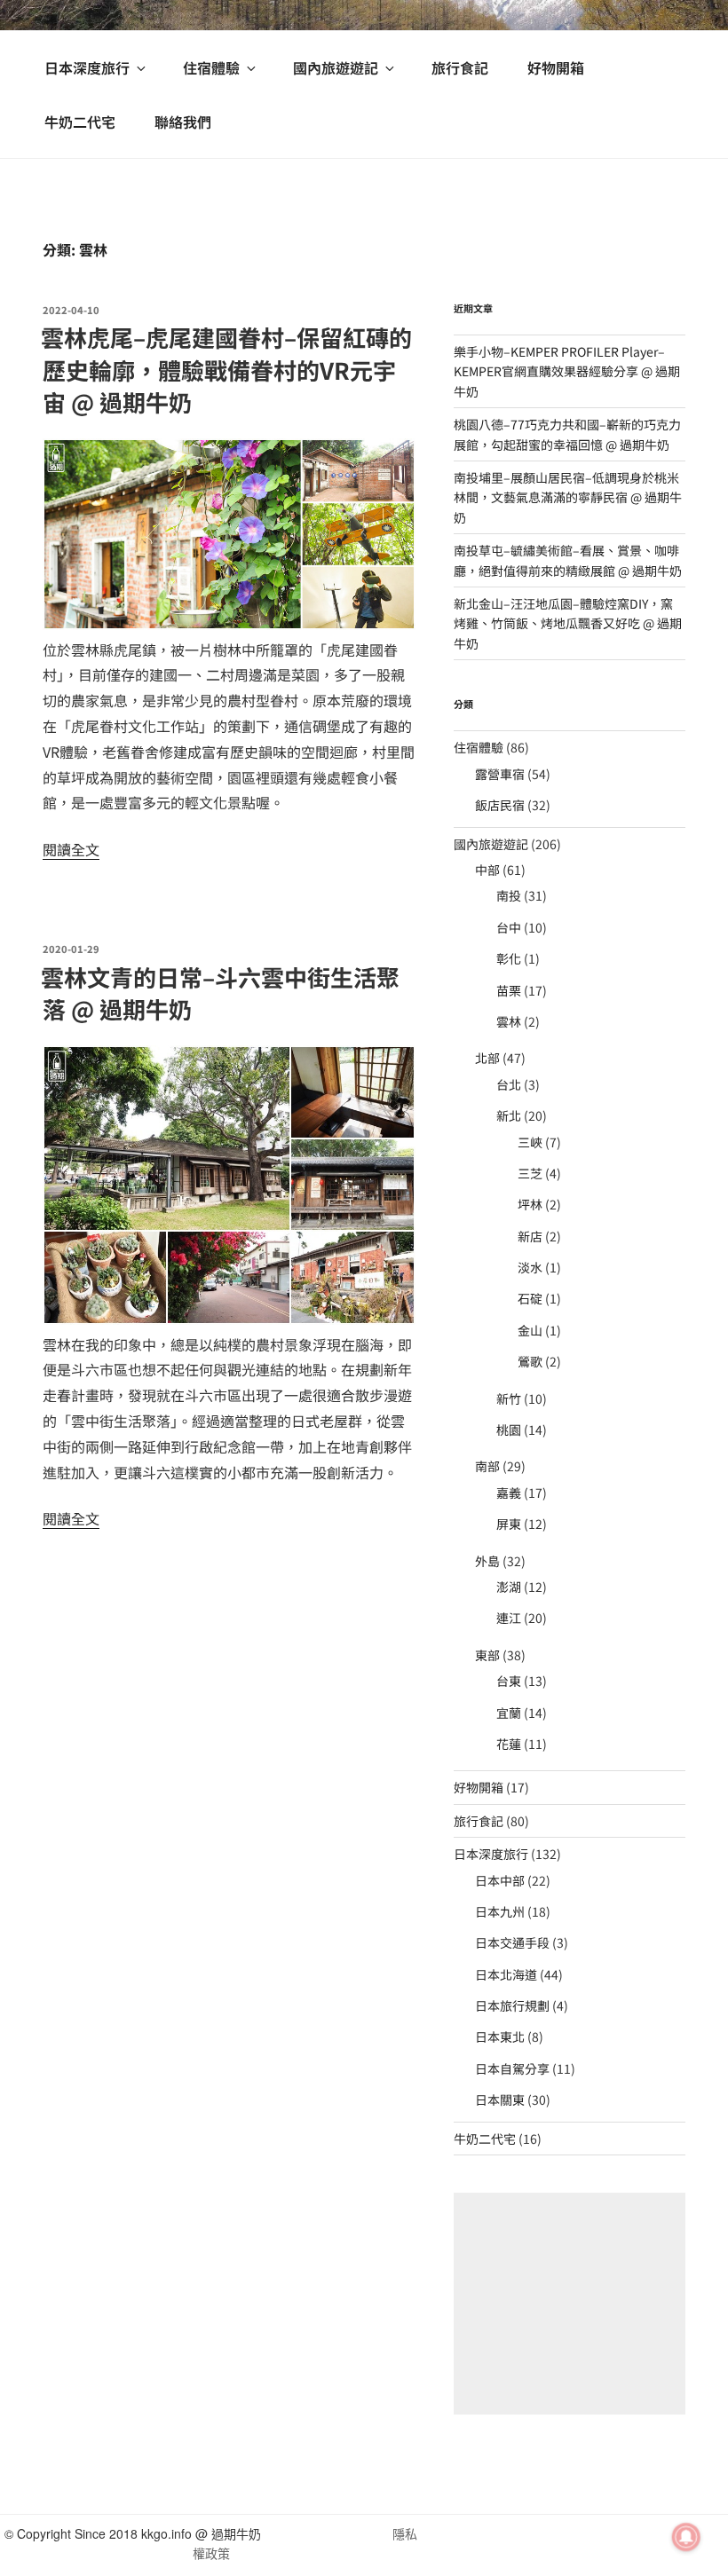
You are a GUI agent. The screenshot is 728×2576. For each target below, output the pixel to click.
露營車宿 (500, 774)
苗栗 (509, 990)
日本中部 (500, 1880)
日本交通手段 (512, 1942)
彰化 (509, 958)
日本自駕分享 (512, 2068)
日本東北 (500, 2036)
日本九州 (500, 1911)
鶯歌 (530, 1361)
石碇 (530, 1298)
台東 (509, 1681)
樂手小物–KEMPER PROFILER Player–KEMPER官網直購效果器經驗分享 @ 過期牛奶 (567, 371)
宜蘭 (509, 1713)
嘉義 (509, 1493)
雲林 (509, 1021)
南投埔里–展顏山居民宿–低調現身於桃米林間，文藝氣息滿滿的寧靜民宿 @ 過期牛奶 (568, 497)
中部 (487, 870)
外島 (487, 1561)
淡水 (530, 1267)
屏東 (509, 1524)
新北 (509, 1115)
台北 (509, 1084)
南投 (509, 895)
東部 (487, 1655)
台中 (509, 927)
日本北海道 (506, 1974)
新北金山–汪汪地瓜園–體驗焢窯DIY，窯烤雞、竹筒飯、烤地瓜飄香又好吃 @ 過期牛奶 (568, 623)
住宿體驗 (211, 67)
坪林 (530, 1204)
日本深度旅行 (87, 67)
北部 (487, 1058)
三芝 (530, 1173)
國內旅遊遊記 (336, 67)
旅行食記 (460, 67)
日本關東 (500, 2099)
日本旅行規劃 (512, 2005)
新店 (530, 1236)
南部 (487, 1466)
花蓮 (509, 1744)
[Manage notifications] (686, 2537)
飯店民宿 (500, 805)
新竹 (509, 1398)
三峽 (530, 1142)
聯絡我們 (183, 122)
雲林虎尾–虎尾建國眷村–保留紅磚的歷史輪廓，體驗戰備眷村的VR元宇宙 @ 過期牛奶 (226, 369)
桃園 (509, 1430)
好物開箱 (556, 67)
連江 (509, 1618)
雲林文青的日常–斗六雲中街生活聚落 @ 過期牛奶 (220, 993)
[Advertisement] (570, 2304)
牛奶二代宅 (80, 122)
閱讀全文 (71, 849)
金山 (530, 1330)
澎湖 (509, 1587)
